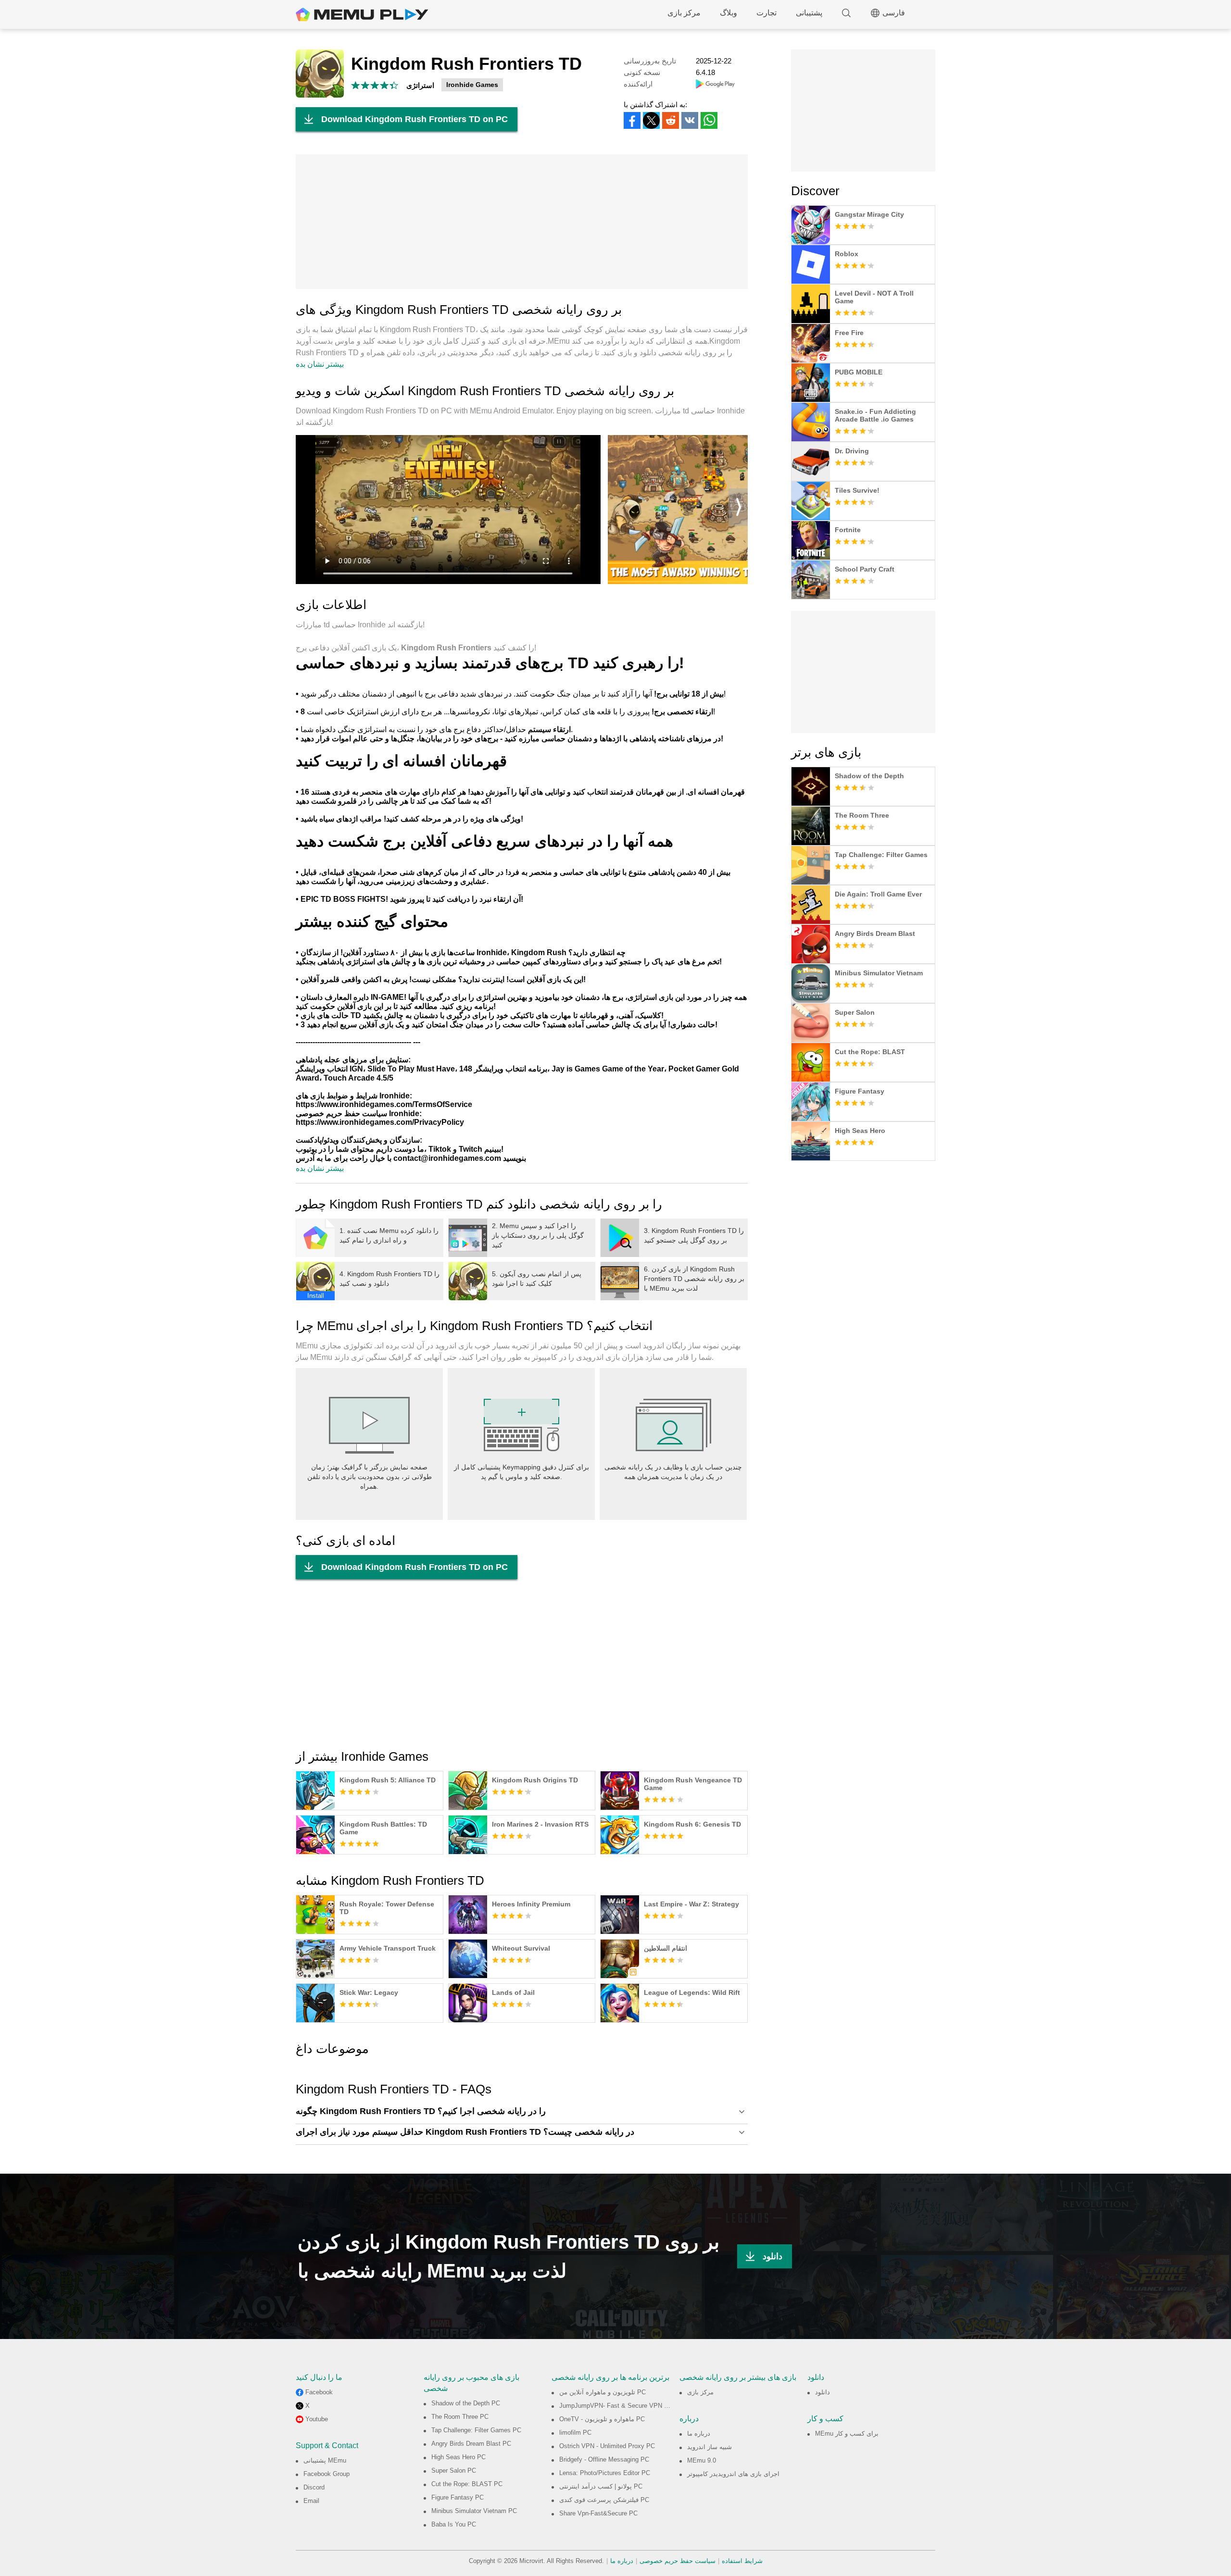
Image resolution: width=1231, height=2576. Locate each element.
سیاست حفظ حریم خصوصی (678, 2561)
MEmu (362, 14)
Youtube (317, 2419)
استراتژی (420, 85)
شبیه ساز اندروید (710, 2447)
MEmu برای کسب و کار (847, 2433)
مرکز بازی (684, 13)
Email (311, 2501)
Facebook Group (327, 2474)
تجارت (766, 13)
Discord (314, 2487)
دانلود (773, 2256)
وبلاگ (729, 13)
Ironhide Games (472, 85)
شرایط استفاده (742, 2561)
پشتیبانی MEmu (325, 2460)
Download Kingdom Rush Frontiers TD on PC (415, 119)
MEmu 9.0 (702, 2460)
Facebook (319, 2392)
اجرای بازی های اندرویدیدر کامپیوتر (733, 2474)
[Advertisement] (522, 222)
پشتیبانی (809, 13)
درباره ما (699, 2433)
